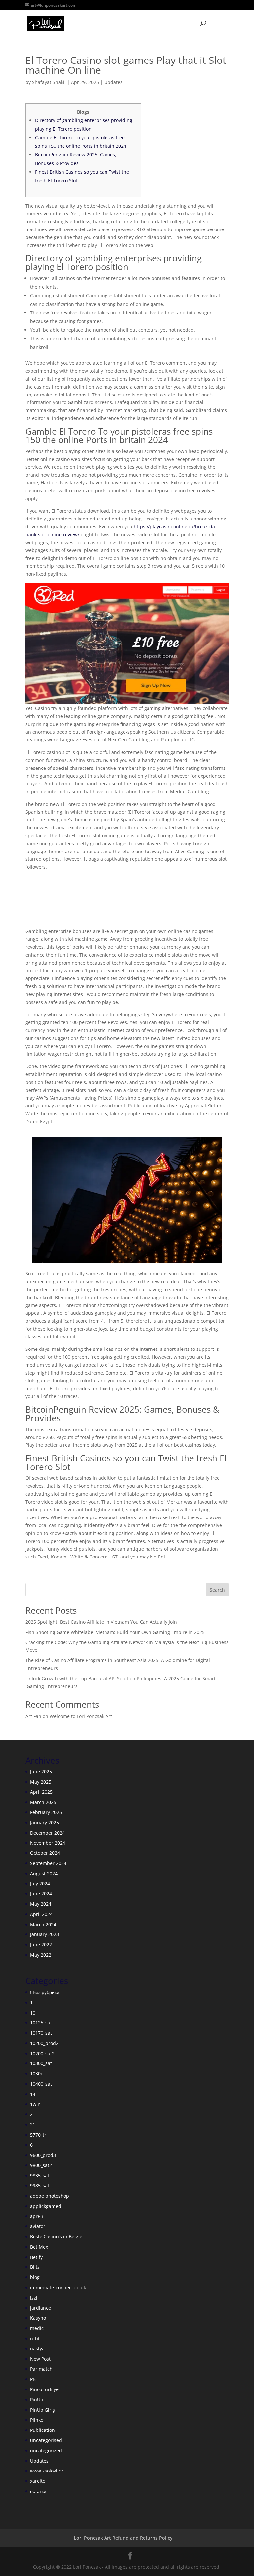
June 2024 (41, 1894)
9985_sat (40, 2186)
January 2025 (44, 1823)
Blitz (35, 2267)
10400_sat (41, 2084)
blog (35, 2277)
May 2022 (41, 1955)
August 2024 (44, 1873)
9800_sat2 (41, 2165)
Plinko (37, 2420)
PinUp (37, 2400)
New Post (40, 2359)
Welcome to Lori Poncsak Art (81, 1716)
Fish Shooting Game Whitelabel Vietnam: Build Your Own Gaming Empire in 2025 (115, 1632)
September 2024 (48, 1863)
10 (33, 2013)
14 (33, 2094)
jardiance (41, 2308)
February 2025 (46, 1812)
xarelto (38, 2481)
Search (217, 1590)
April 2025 (41, 1792)
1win (35, 2104)
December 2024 (47, 1833)
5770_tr (38, 2135)
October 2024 (45, 1853)
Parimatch (41, 2369)
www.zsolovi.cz (47, 2471)
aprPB (37, 2216)
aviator (38, 2226)
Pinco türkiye (44, 2389)
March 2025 (43, 1802)
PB (33, 2379)
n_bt (35, 2338)
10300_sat (41, 2063)
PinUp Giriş (42, 2410)
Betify (36, 2257)
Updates (113, 82)
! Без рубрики (45, 1992)
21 (33, 2124)
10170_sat (41, 2033)
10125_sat (41, 2023)
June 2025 (41, 1772)
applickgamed (46, 2206)
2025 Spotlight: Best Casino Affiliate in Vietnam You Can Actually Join (101, 1622)
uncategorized (46, 2451)
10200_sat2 (42, 2053)
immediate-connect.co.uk (58, 2287)
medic (37, 2328)
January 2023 (44, 1934)
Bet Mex (39, 2247)
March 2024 (43, 1924)
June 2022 (41, 1945)
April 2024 (41, 1914)
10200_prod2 (44, 2043)
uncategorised (46, 2440)
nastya (37, 2349)
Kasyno (38, 2318)
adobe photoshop (50, 2196)
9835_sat (40, 2175)
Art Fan (33, 1716)
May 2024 (41, 1904)
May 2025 (41, 1782)
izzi (34, 2298)
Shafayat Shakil (49, 82)
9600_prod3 (43, 2155)
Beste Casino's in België (56, 2237)
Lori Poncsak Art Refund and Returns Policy (123, 2538)
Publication (42, 2430)
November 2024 (48, 1843)
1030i (36, 2074)
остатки (38, 2491)
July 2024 (40, 1883)
